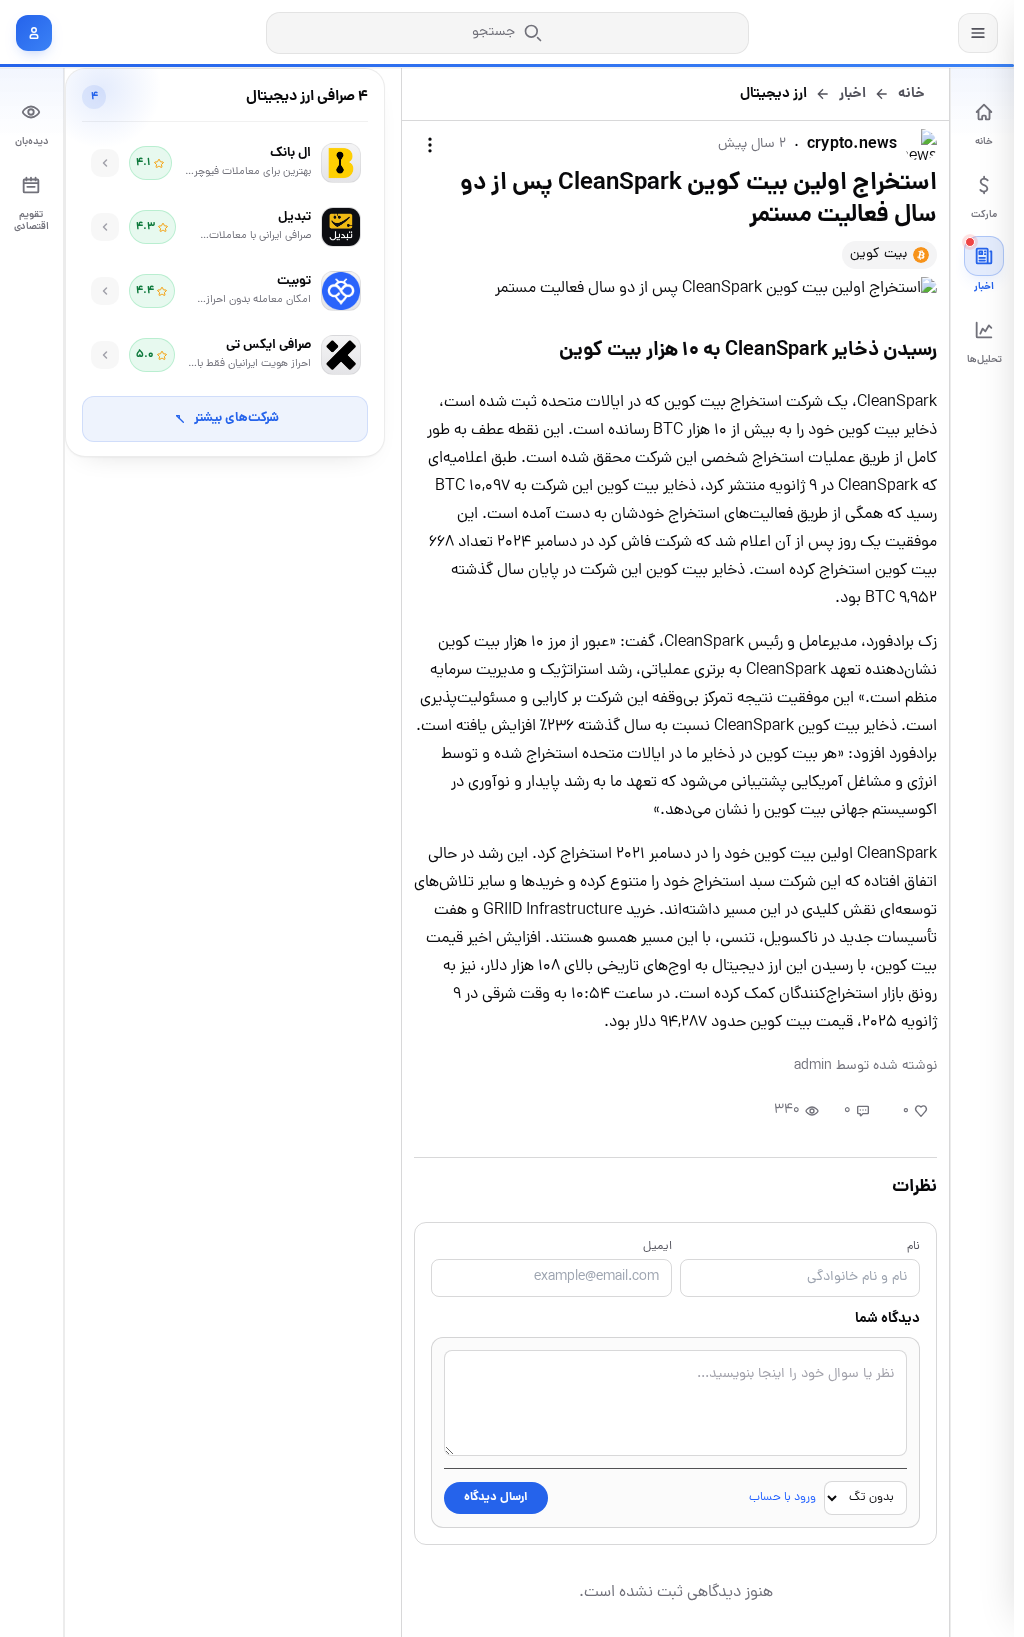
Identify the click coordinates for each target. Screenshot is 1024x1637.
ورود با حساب (782, 1498)
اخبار (852, 94)
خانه (911, 94)
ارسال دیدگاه (496, 1497)
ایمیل (657, 1247)
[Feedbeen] (884, 32)
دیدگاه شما (887, 1319)
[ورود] (34, 33)
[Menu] (978, 33)
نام (913, 1247)
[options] (430, 145)
